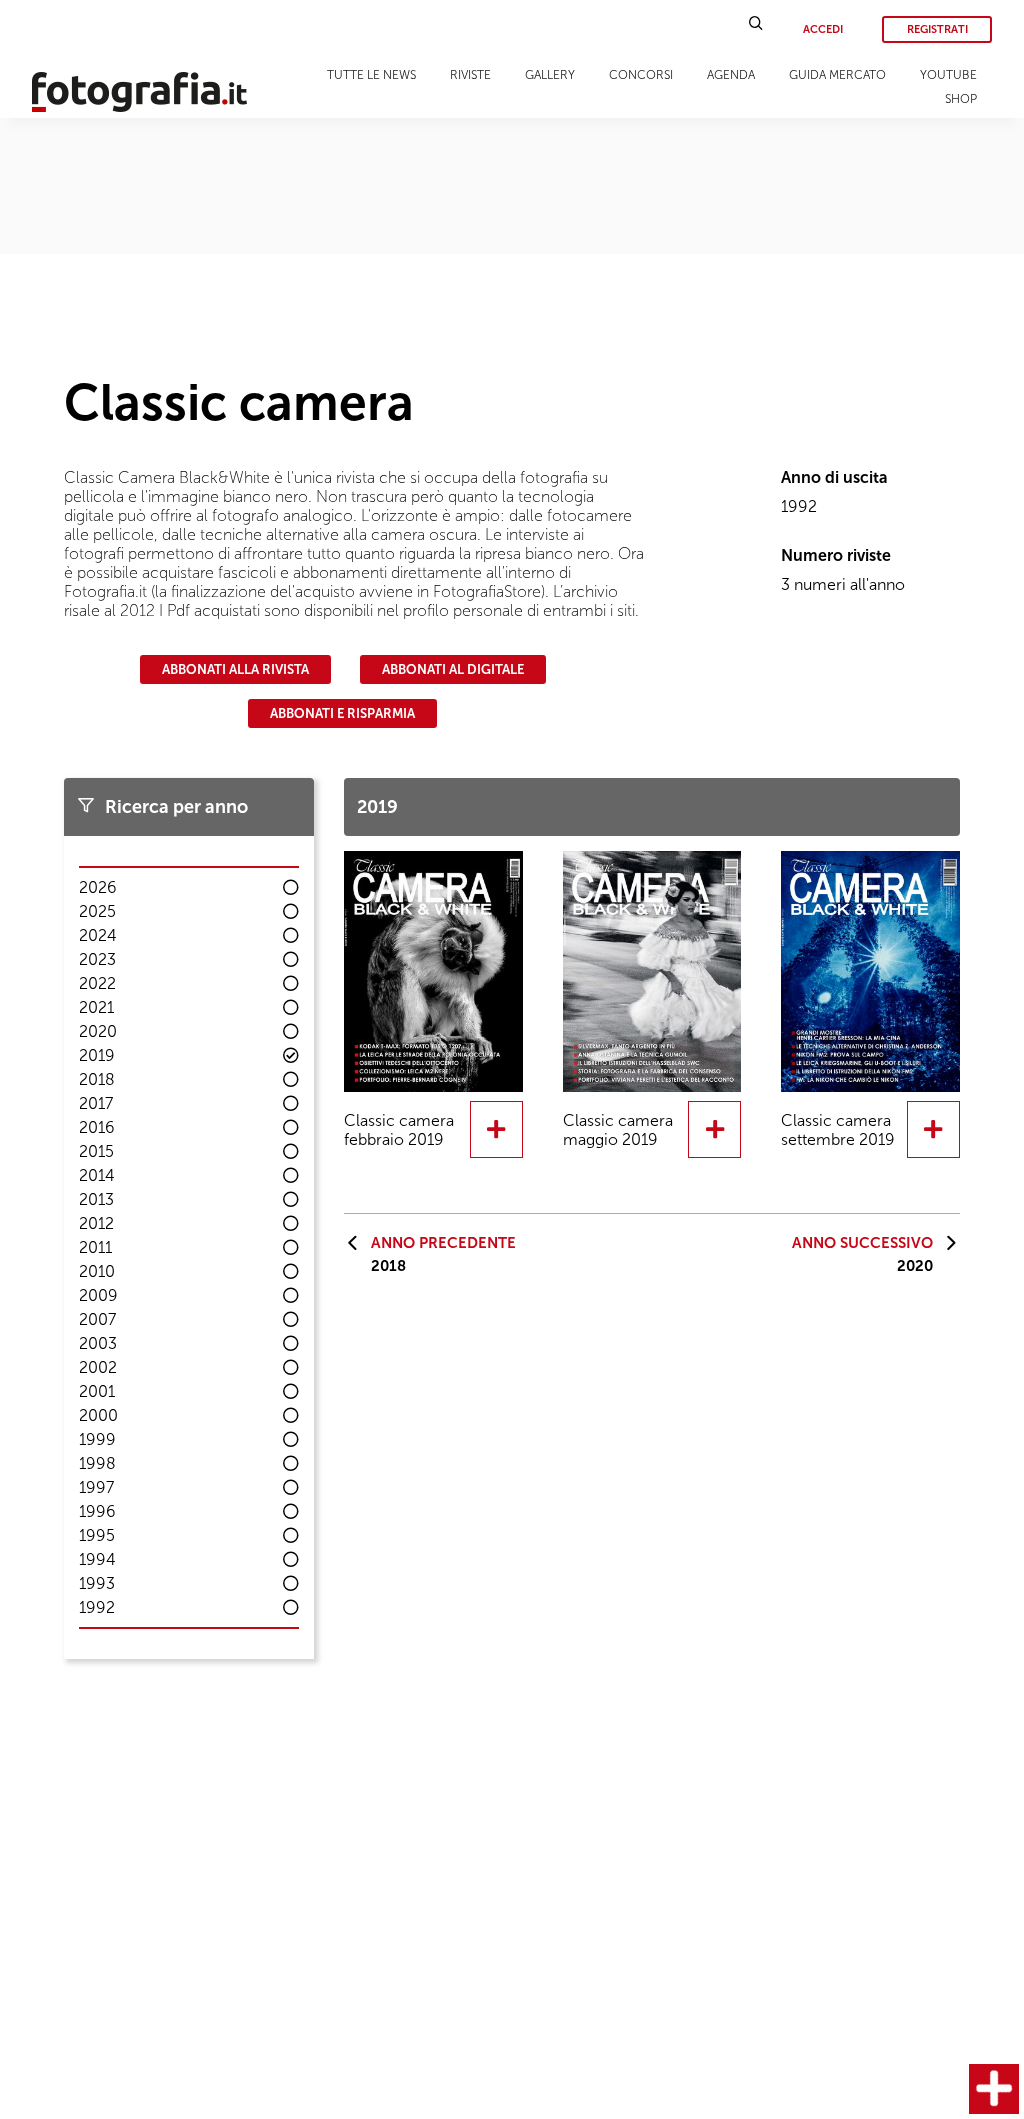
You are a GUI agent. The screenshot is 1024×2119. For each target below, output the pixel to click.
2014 (97, 1175)
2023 (97, 959)
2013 (96, 1199)
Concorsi (641, 75)
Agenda (731, 75)
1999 (97, 1439)
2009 (98, 1295)
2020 (98, 1031)
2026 (98, 887)
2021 (96, 1007)
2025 (97, 911)
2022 (97, 983)
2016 (97, 1127)
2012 (96, 1223)
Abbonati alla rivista (235, 669)
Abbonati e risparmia (342, 713)
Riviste (470, 75)
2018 (97, 1079)
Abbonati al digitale (453, 669)
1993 (97, 1583)
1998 (97, 1463)
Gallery (550, 75)
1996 (97, 1511)
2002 (98, 1367)
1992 (97, 1607)
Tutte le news (371, 75)
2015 (96, 1151)
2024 (98, 935)
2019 (97, 1055)
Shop (961, 99)
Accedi (823, 29)
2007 (97, 1319)
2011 (95, 1247)
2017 (96, 1103)
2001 (97, 1391)
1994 (97, 1559)
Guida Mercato (837, 75)
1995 (97, 1535)
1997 (96, 1487)
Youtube (948, 75)
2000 (98, 1415)
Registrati (937, 29)
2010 (97, 1271)
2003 (98, 1343)
